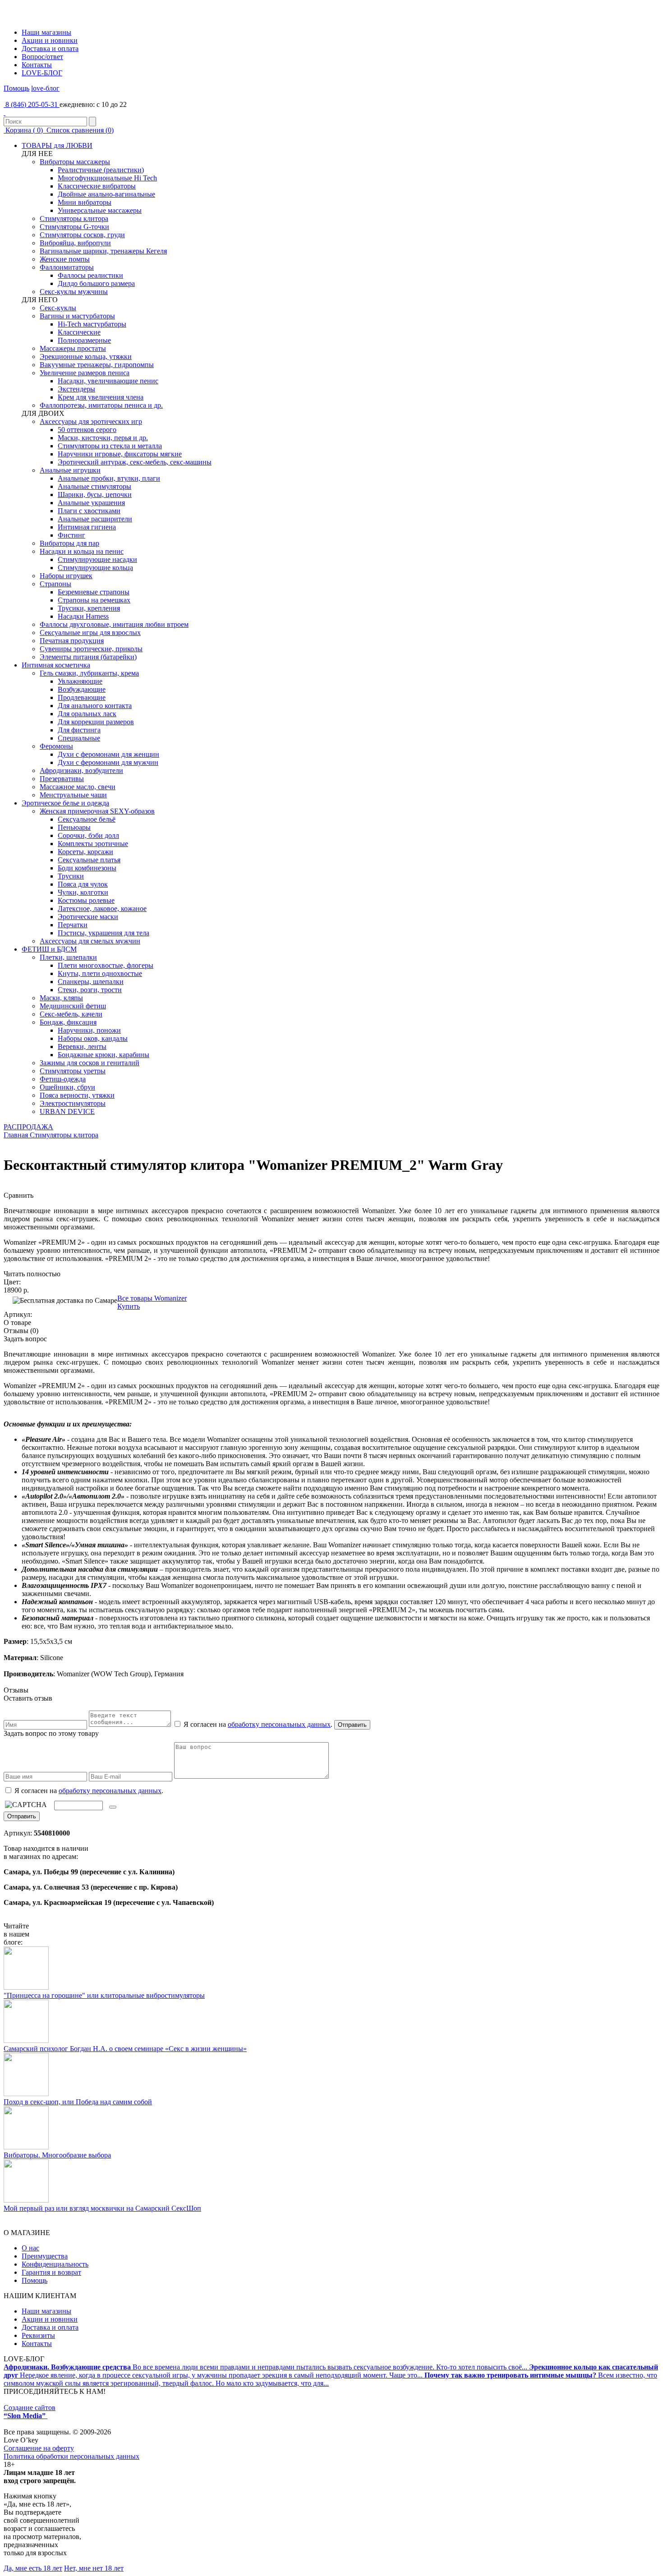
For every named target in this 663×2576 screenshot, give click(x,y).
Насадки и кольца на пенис (82, 551)
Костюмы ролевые (86, 900)
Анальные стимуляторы (94, 486)
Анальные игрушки (70, 470)
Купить (129, 1306)
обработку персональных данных (279, 1724)
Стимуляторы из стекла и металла (110, 446)
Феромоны (56, 746)
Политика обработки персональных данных (71, 2456)
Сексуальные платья (89, 860)
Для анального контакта (95, 706)
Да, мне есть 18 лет (33, 2568)
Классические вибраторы (97, 186)
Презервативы (62, 779)
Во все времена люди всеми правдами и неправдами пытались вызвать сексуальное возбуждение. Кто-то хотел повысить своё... (266, 2367)
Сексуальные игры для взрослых (90, 632)
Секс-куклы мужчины (74, 292)
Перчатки (73, 925)
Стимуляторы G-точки (74, 227)
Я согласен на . (88, 1791)
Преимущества (45, 2256)
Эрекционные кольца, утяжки (86, 356)
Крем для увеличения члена (101, 397)
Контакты (37, 65)
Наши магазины (46, 32)
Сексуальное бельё (87, 819)
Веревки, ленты (82, 1046)
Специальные (79, 738)
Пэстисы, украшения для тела (104, 933)
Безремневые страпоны (94, 592)
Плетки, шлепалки (68, 957)
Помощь (16, 88)
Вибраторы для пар (69, 543)
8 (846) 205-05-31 (32, 104)
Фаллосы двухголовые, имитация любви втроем (114, 624)
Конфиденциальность (55, 2264)
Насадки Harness (83, 616)
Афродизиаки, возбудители (81, 770)
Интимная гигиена (87, 527)
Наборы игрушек (66, 576)
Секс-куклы (58, 308)
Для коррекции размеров (96, 722)
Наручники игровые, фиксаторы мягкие (120, 454)
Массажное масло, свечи (78, 787)
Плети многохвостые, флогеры (106, 965)
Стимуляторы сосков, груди (82, 235)
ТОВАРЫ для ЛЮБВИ (57, 145)
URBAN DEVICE (67, 1111)
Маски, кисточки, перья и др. (103, 438)
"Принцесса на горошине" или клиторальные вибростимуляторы (104, 1995)
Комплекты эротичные (93, 844)
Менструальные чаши (73, 795)
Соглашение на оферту (39, 2448)
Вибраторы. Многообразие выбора (57, 2155)
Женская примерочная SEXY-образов (97, 811)
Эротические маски (88, 917)
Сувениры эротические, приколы (91, 649)
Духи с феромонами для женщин (108, 754)
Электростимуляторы (73, 1103)
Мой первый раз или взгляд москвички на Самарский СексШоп (102, 2208)
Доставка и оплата (50, 48)
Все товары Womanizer (152, 1298)
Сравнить (18, 1195)
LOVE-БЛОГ (42, 73)
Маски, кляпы (61, 998)
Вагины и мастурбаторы (77, 316)
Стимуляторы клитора (74, 218)
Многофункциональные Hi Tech (107, 178)
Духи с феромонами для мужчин (108, 762)
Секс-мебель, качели (71, 1014)
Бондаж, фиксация (68, 1022)
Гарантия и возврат (51, 2272)
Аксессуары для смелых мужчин (90, 941)
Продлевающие (82, 697)
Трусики (71, 876)
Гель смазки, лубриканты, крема (89, 673)
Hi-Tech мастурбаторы (92, 324)
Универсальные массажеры (100, 210)
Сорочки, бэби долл (88, 835)
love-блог (45, 88)
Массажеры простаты (73, 348)
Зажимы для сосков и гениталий (90, 1063)
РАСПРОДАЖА (28, 1127)
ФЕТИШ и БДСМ (49, 949)
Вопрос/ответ (42, 57)
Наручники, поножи (89, 1030)
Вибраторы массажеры (75, 162)
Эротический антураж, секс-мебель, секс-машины (135, 462)
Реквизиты (38, 2335)
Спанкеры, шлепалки (91, 982)
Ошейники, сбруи (67, 1087)
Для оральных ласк (87, 714)
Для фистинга (79, 730)
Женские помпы (65, 259)
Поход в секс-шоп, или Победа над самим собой (78, 2102)
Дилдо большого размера (96, 283)
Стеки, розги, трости (90, 990)
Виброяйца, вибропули (75, 243)
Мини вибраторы (85, 202)
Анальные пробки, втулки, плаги (109, 478)
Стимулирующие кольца (95, 568)
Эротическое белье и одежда (65, 803)
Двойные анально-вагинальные (106, 194)
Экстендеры (76, 389)
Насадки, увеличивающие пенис (108, 381)
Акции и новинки (50, 40)
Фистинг (71, 535)
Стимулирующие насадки (97, 559)
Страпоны (55, 584)
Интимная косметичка (56, 665)
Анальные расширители (95, 519)
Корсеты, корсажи (85, 852)
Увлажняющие (80, 681)
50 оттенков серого (87, 430)
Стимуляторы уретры (73, 1071)
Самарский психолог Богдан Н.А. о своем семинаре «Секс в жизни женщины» (125, 2049)
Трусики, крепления (89, 608)
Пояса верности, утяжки (77, 1095)
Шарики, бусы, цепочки (95, 494)
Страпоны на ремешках (94, 600)
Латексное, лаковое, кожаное (102, 908)
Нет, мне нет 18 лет (94, 2568)
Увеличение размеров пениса (85, 373)
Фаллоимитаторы (67, 267)
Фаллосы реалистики (90, 275)
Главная (16, 1135)
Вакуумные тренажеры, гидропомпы (97, 365)
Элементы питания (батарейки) (88, 657)
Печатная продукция (72, 641)
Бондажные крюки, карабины (104, 1055)
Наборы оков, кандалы (93, 1038)
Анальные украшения (91, 503)
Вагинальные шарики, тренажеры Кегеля (103, 251)
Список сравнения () (79, 130)
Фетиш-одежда (63, 1079)
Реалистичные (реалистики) (101, 170)
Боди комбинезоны (87, 868)
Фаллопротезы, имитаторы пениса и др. (101, 405)
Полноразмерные (84, 340)
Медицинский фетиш (73, 1006)
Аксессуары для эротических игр (91, 421)
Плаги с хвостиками (89, 511)
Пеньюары (74, 827)
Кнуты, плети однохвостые (100, 973)
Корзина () (24, 130)
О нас (30, 2248)
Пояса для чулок (83, 884)
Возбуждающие (82, 689)
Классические (79, 332)
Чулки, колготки (83, 892)
